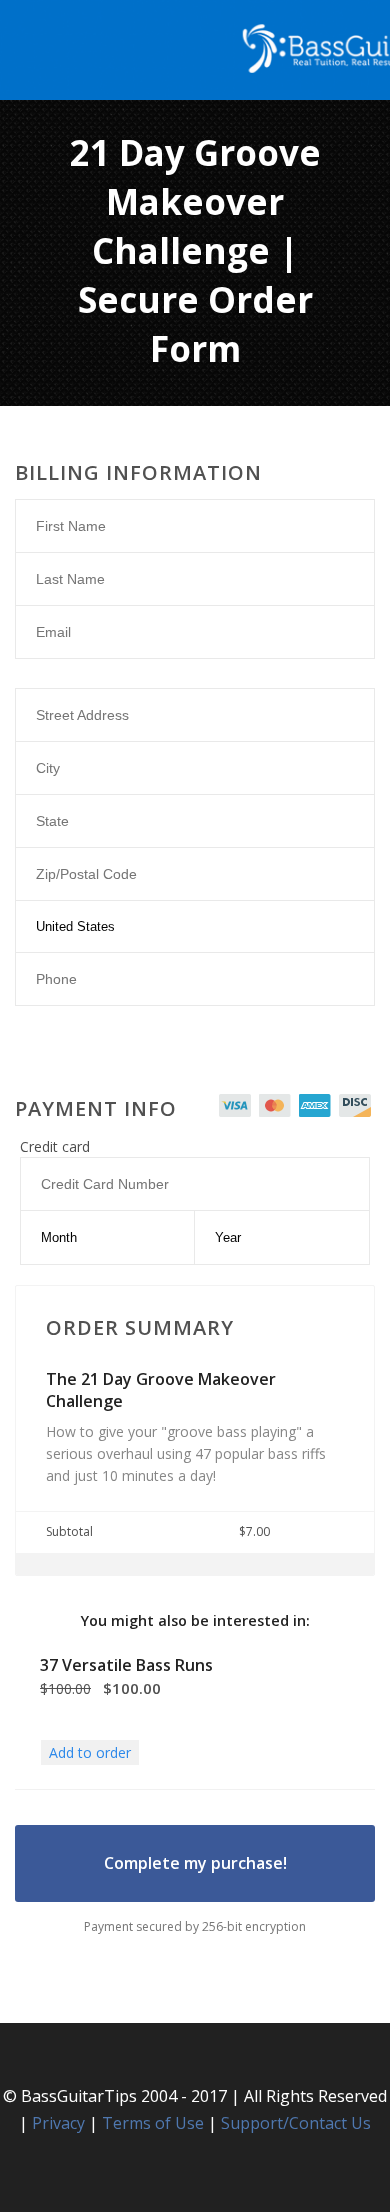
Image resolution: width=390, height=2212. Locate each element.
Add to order (90, 1752)
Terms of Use (153, 2123)
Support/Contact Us (296, 2123)
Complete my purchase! (195, 1863)
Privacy (58, 2123)
